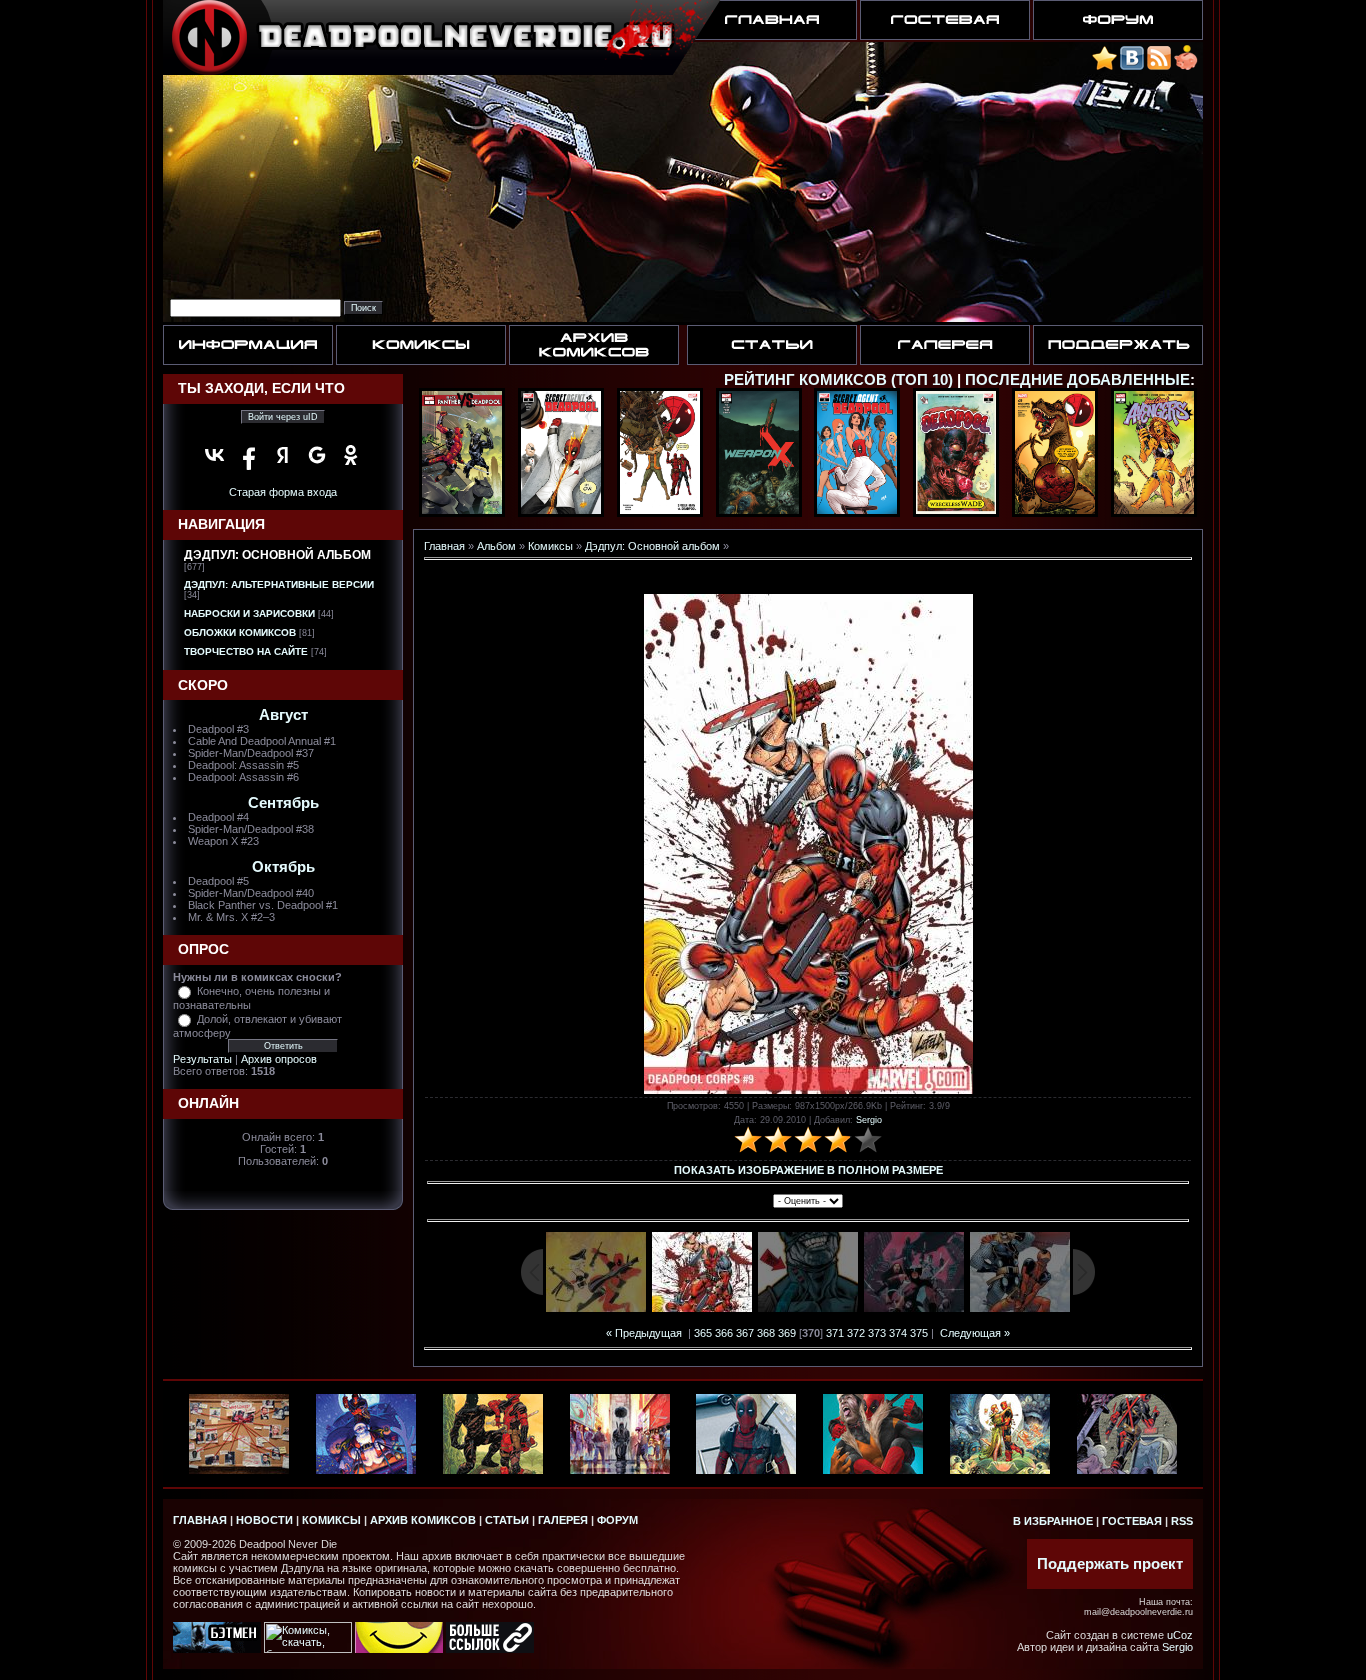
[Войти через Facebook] (249, 455)
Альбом (496, 546)
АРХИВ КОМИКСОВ (423, 1520)
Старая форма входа (283, 492)
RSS (1182, 1521)
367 (745, 1333)
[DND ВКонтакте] (1132, 66)
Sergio (869, 1120)
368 (766, 1333)
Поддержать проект (1110, 1564)
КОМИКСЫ (331, 1520)
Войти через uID (283, 417)
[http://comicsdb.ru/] (399, 1649)
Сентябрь (283, 803)
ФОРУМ (617, 1520)
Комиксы (550, 546)
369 (787, 1333)
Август (283, 715)
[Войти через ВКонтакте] (215, 455)
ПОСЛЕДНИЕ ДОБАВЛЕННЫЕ (1077, 380)
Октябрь (283, 867)
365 (703, 1333)
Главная (444, 546)
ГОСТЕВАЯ (1132, 1521)
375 (919, 1333)
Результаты (202, 1059)
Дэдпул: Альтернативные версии (279, 584)
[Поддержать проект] (1186, 66)
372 (856, 1333)
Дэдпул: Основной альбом (277, 555)
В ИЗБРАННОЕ (1053, 1521)
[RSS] (1159, 66)
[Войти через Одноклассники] (351, 455)
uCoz (1180, 1635)
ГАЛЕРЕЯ (563, 1520)
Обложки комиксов (240, 632)
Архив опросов (279, 1059)
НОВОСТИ (264, 1520)
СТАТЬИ (507, 1520)
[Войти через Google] (317, 455)
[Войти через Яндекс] (283, 455)
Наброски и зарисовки (249, 613)
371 (835, 1333)
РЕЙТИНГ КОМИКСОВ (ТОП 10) (838, 380)
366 (724, 1333)
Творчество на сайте (246, 651)
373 (877, 1333)
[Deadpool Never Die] (1104, 66)
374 (898, 1333)
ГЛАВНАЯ (200, 1520)
